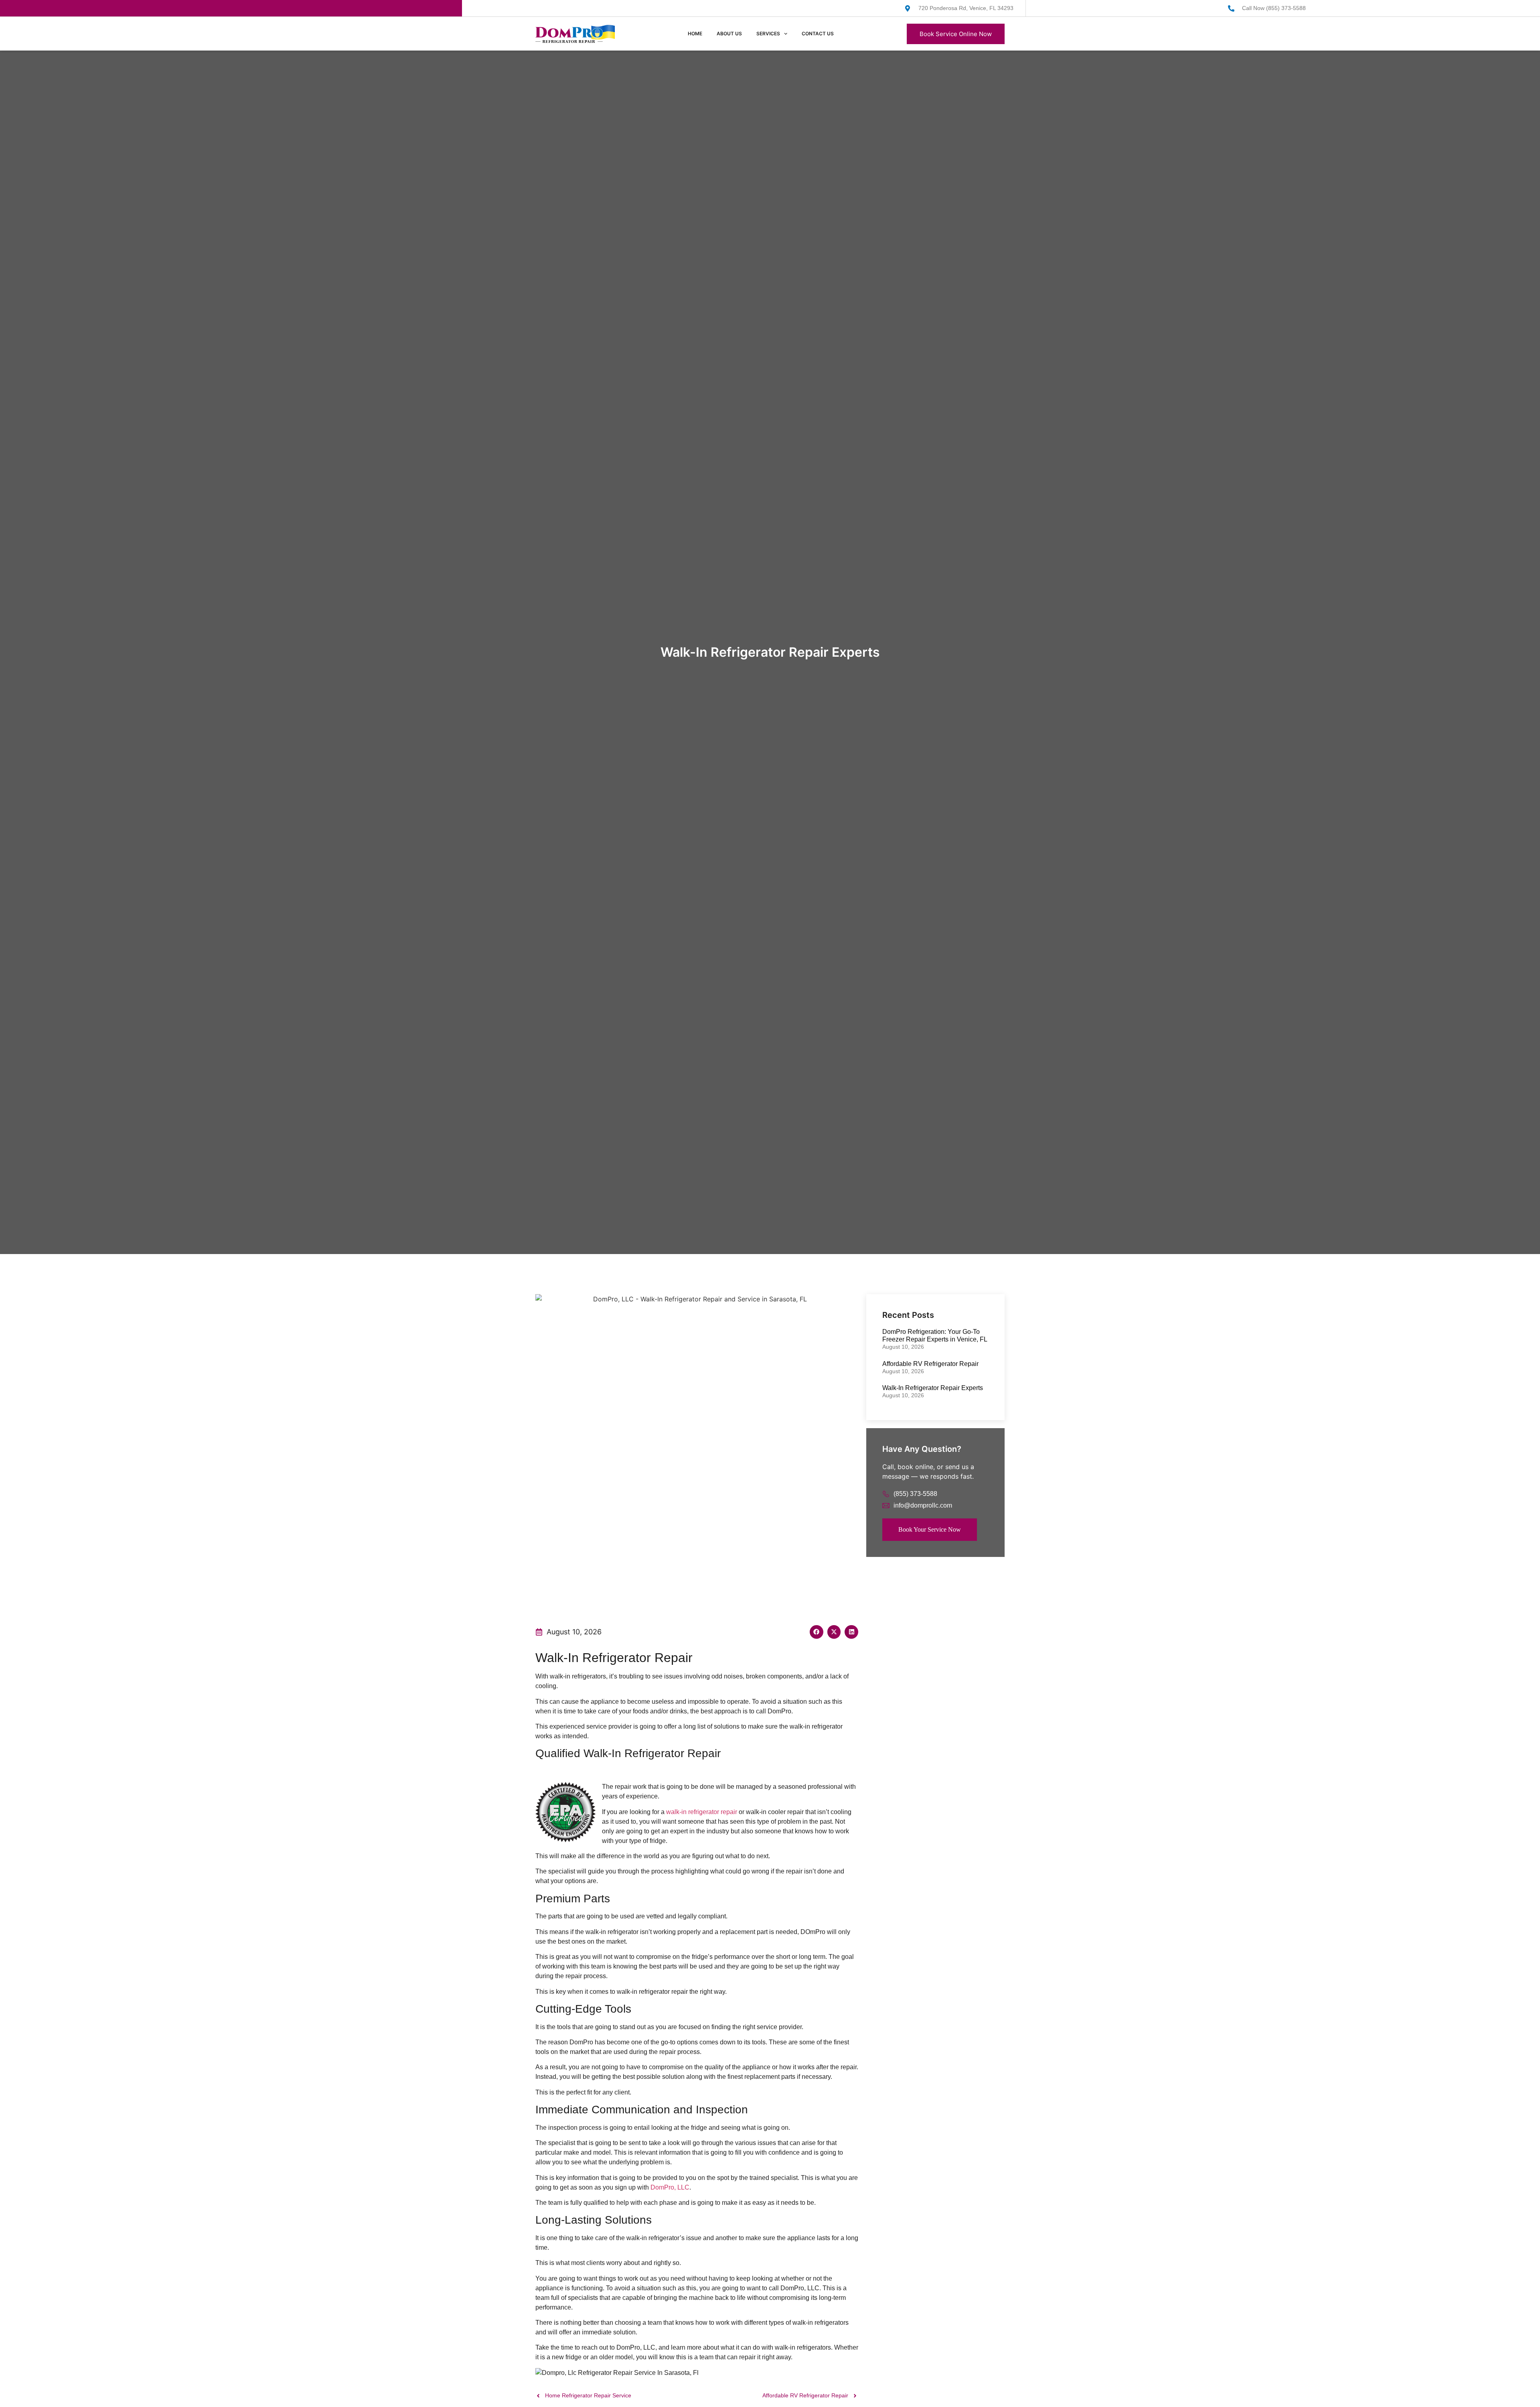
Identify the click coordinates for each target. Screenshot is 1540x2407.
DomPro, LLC (670, 2187)
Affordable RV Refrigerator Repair (930, 1364)
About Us (729, 33)
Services (768, 33)
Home (695, 33)
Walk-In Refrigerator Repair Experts (933, 1388)
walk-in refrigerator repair (702, 1812)
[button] (817, 1632)
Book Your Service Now (930, 1529)
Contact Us (818, 33)
